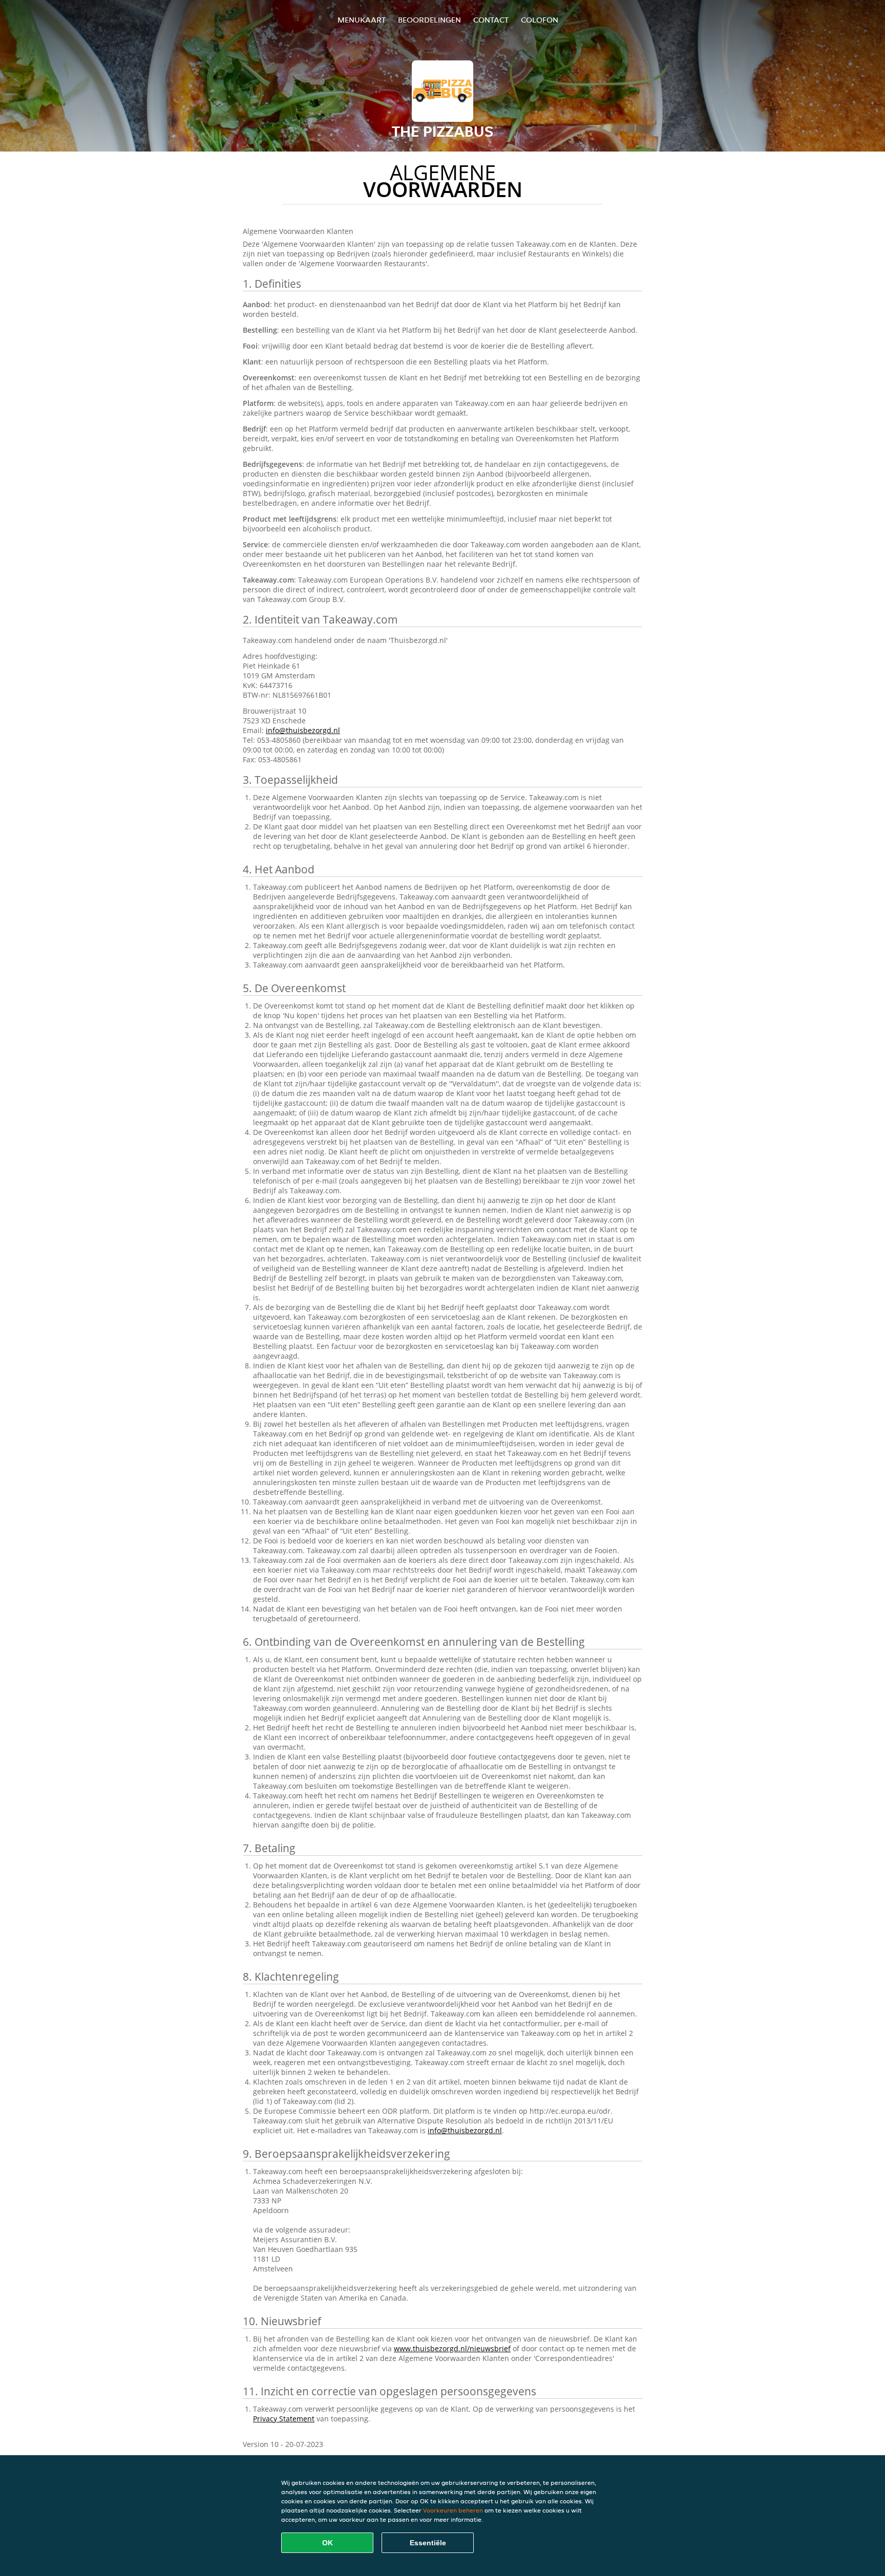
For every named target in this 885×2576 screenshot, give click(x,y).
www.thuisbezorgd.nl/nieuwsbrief (452, 2348)
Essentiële (428, 2543)
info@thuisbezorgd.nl (303, 730)
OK (328, 2543)
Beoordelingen (429, 20)
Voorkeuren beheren (453, 2510)
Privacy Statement (284, 2419)
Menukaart (362, 20)
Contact (491, 20)
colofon (540, 20)
